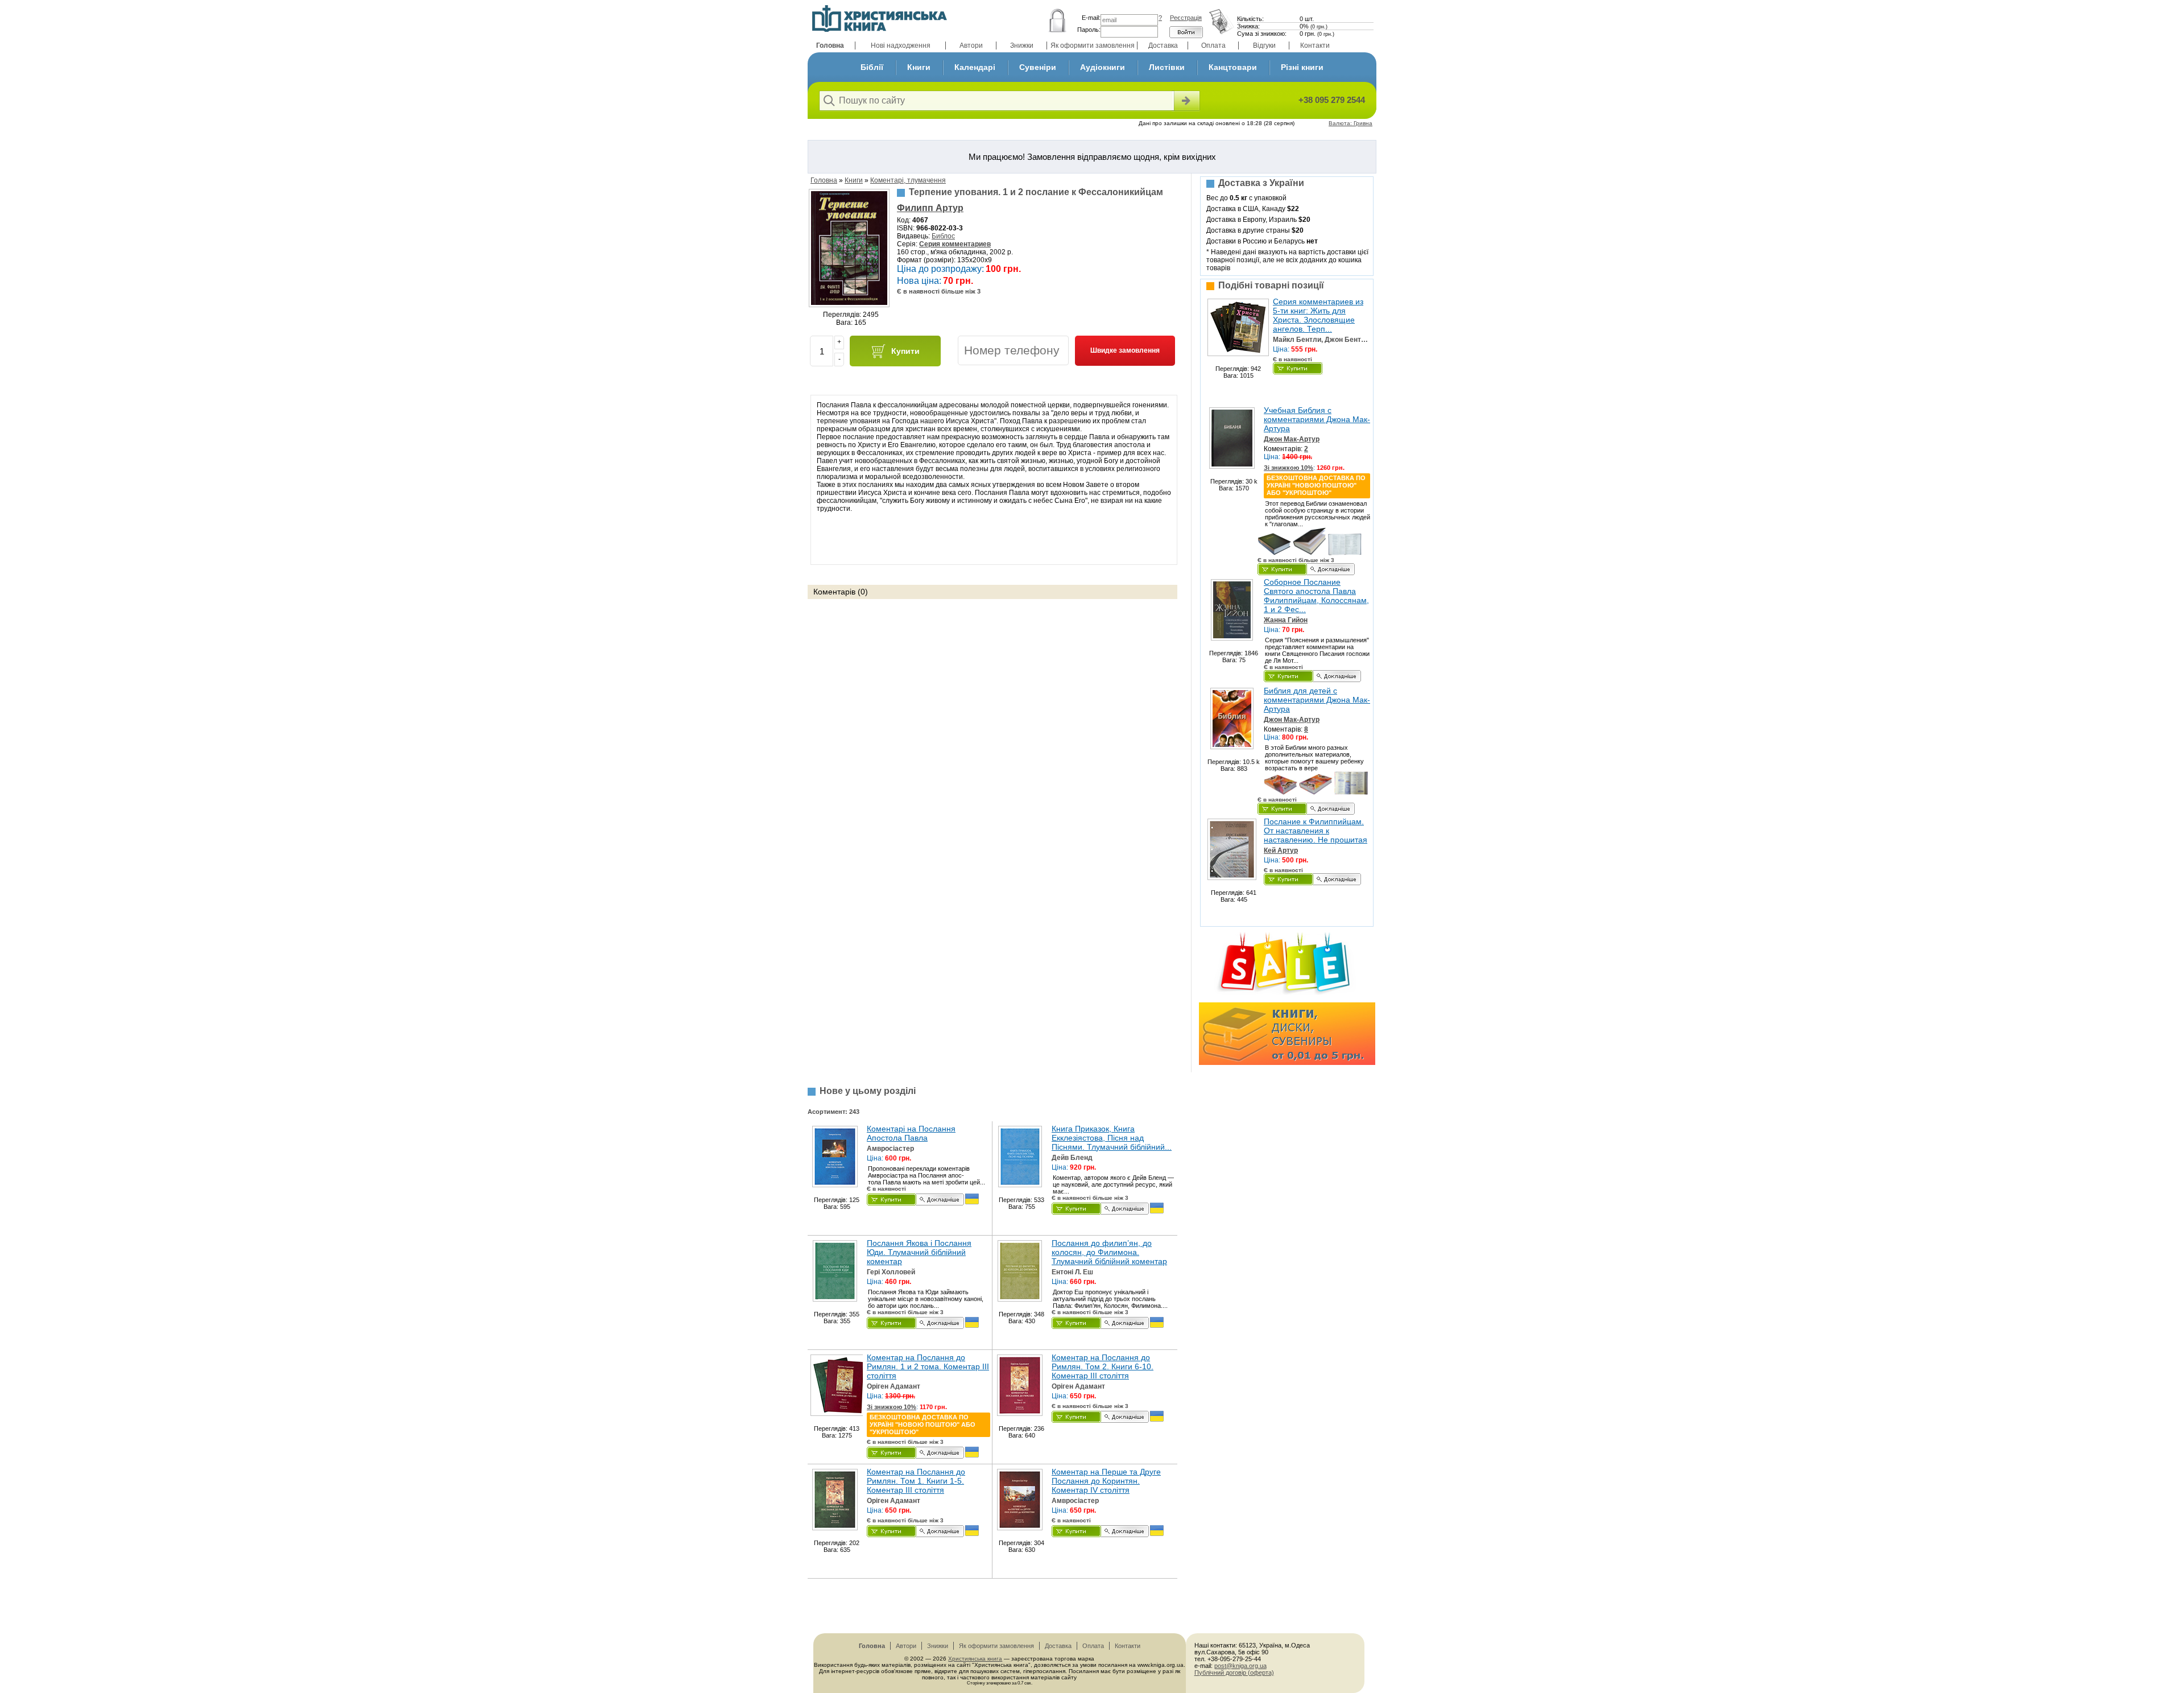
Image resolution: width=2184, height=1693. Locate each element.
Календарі (975, 67)
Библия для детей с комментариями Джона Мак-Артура (1317, 700)
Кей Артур (1281, 850)
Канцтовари (1233, 67)
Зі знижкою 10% (1289, 468)
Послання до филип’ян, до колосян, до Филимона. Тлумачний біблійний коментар (1109, 1252)
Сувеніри (1038, 67)
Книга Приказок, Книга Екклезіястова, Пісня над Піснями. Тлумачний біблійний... (1112, 1138)
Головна (830, 46)
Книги (919, 67)
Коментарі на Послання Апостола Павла (911, 1133)
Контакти (1315, 46)
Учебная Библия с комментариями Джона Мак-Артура (1317, 419)
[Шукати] (1186, 101)
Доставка (1163, 46)
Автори (971, 46)
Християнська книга (975, 1659)
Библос (943, 236)
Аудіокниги (1103, 67)
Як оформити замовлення (1093, 46)
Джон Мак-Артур (1292, 439)
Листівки (1167, 67)
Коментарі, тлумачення (908, 180)
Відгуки (1264, 46)
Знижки (1022, 46)
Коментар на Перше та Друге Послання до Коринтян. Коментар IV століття (1106, 1481)
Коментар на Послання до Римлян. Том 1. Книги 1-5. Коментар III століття (916, 1481)
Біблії (872, 67)
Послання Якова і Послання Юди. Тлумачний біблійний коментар (919, 1252)
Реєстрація (1186, 18)
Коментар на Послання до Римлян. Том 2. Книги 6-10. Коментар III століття (1103, 1366)
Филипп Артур (930, 208)
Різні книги (1302, 67)
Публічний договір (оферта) (1234, 1673)
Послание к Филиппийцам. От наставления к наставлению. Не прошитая (1316, 831)
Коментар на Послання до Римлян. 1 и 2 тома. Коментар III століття (928, 1366)
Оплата (1213, 46)
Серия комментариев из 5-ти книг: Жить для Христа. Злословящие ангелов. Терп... (1318, 315)
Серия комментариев (955, 244)
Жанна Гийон (1286, 620)
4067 (920, 220)
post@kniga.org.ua (1240, 1666)
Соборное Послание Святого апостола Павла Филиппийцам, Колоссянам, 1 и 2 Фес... (1316, 596)
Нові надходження (901, 46)
